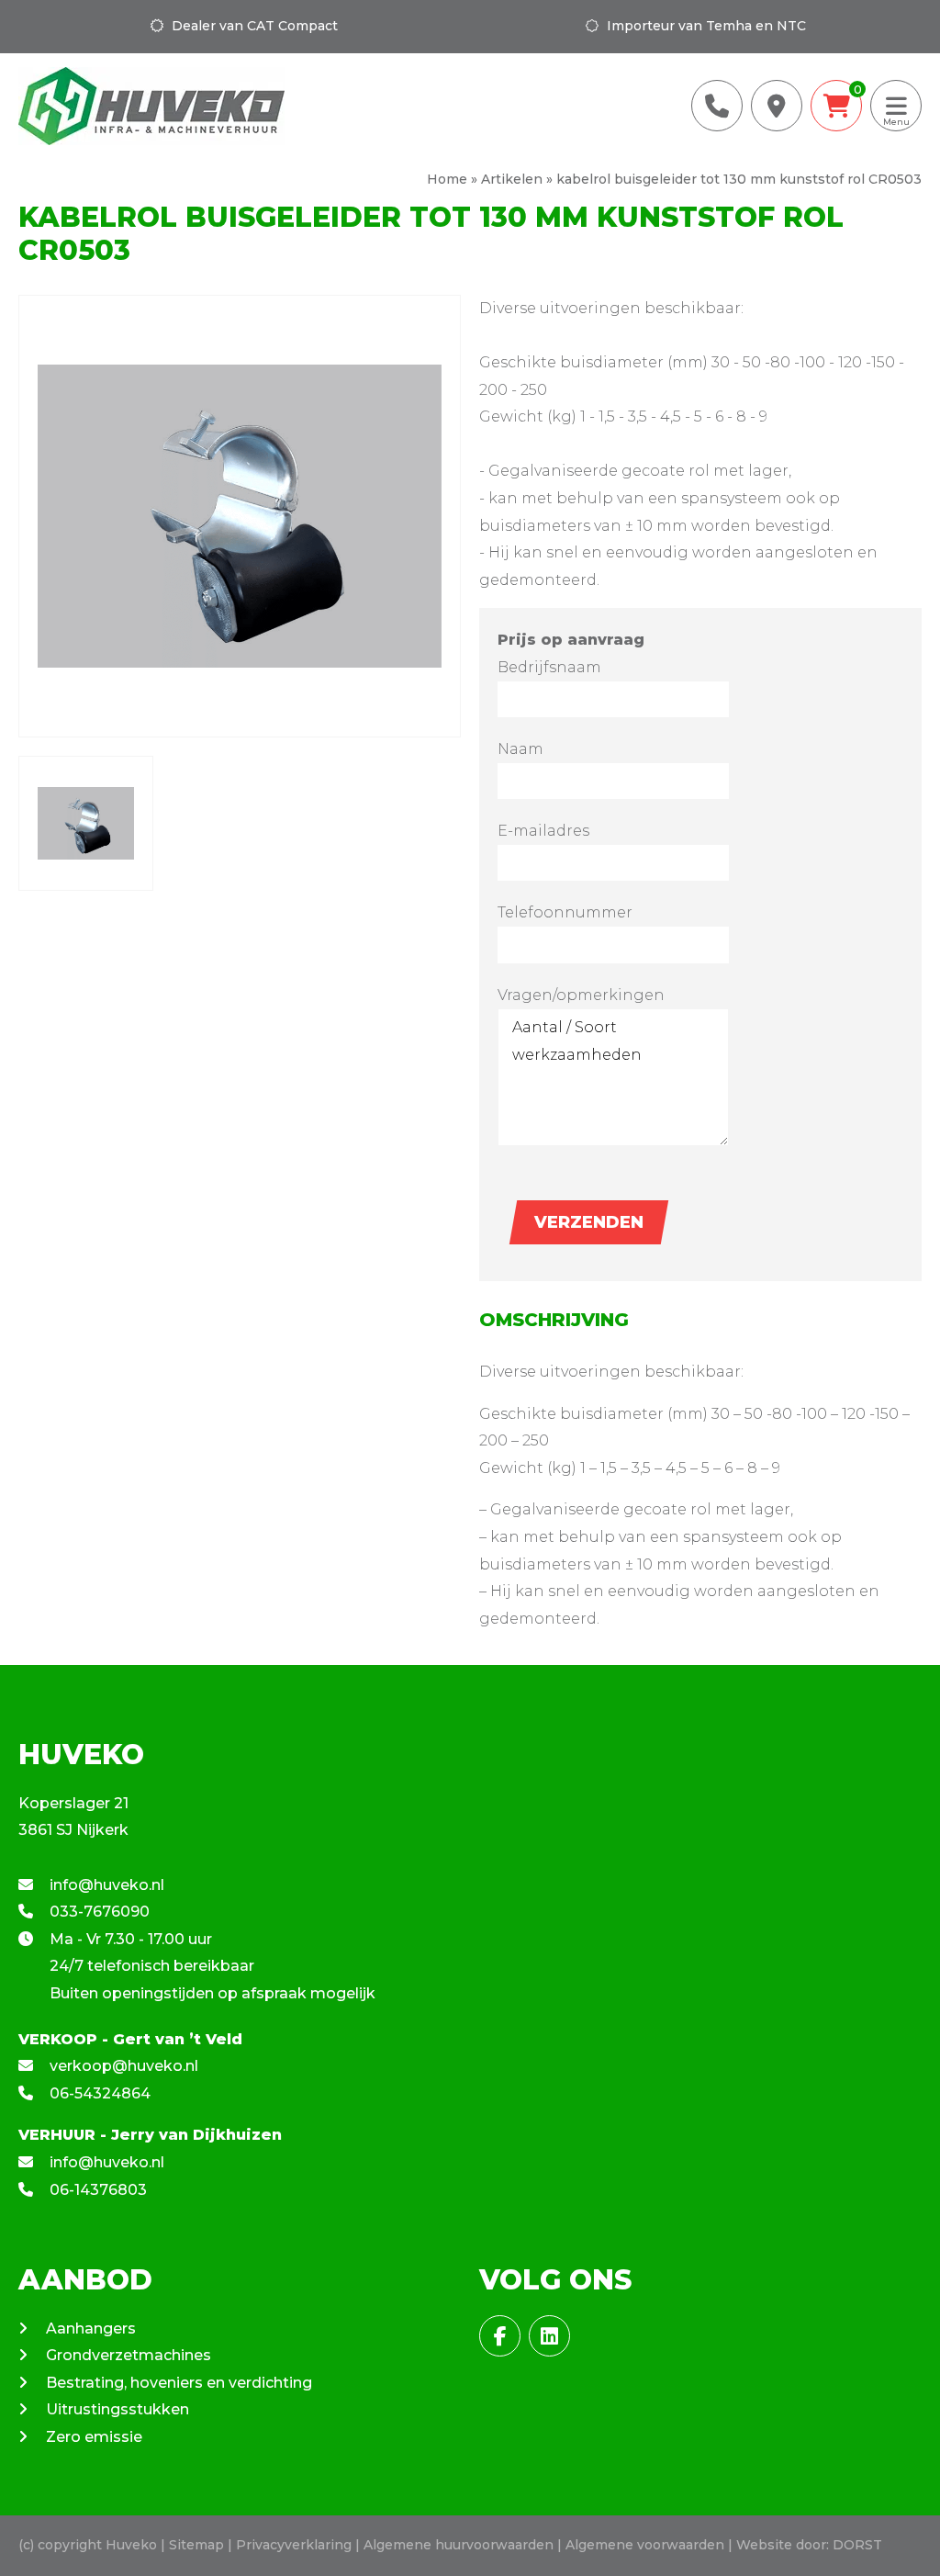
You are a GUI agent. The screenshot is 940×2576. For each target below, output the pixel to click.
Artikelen (512, 179)
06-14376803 (96, 2190)
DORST (857, 2545)
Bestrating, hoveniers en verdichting (179, 2383)
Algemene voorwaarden (645, 2545)
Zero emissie (94, 2437)
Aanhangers (91, 2329)
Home (447, 179)
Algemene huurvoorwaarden (459, 2545)
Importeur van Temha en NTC (705, 26)
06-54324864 (98, 2093)
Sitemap (196, 2545)
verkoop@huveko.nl (122, 2066)
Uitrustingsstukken (117, 2409)
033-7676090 (98, 1912)
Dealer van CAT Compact (253, 26)
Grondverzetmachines (129, 2355)
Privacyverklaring (294, 2545)
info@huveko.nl (105, 1885)
